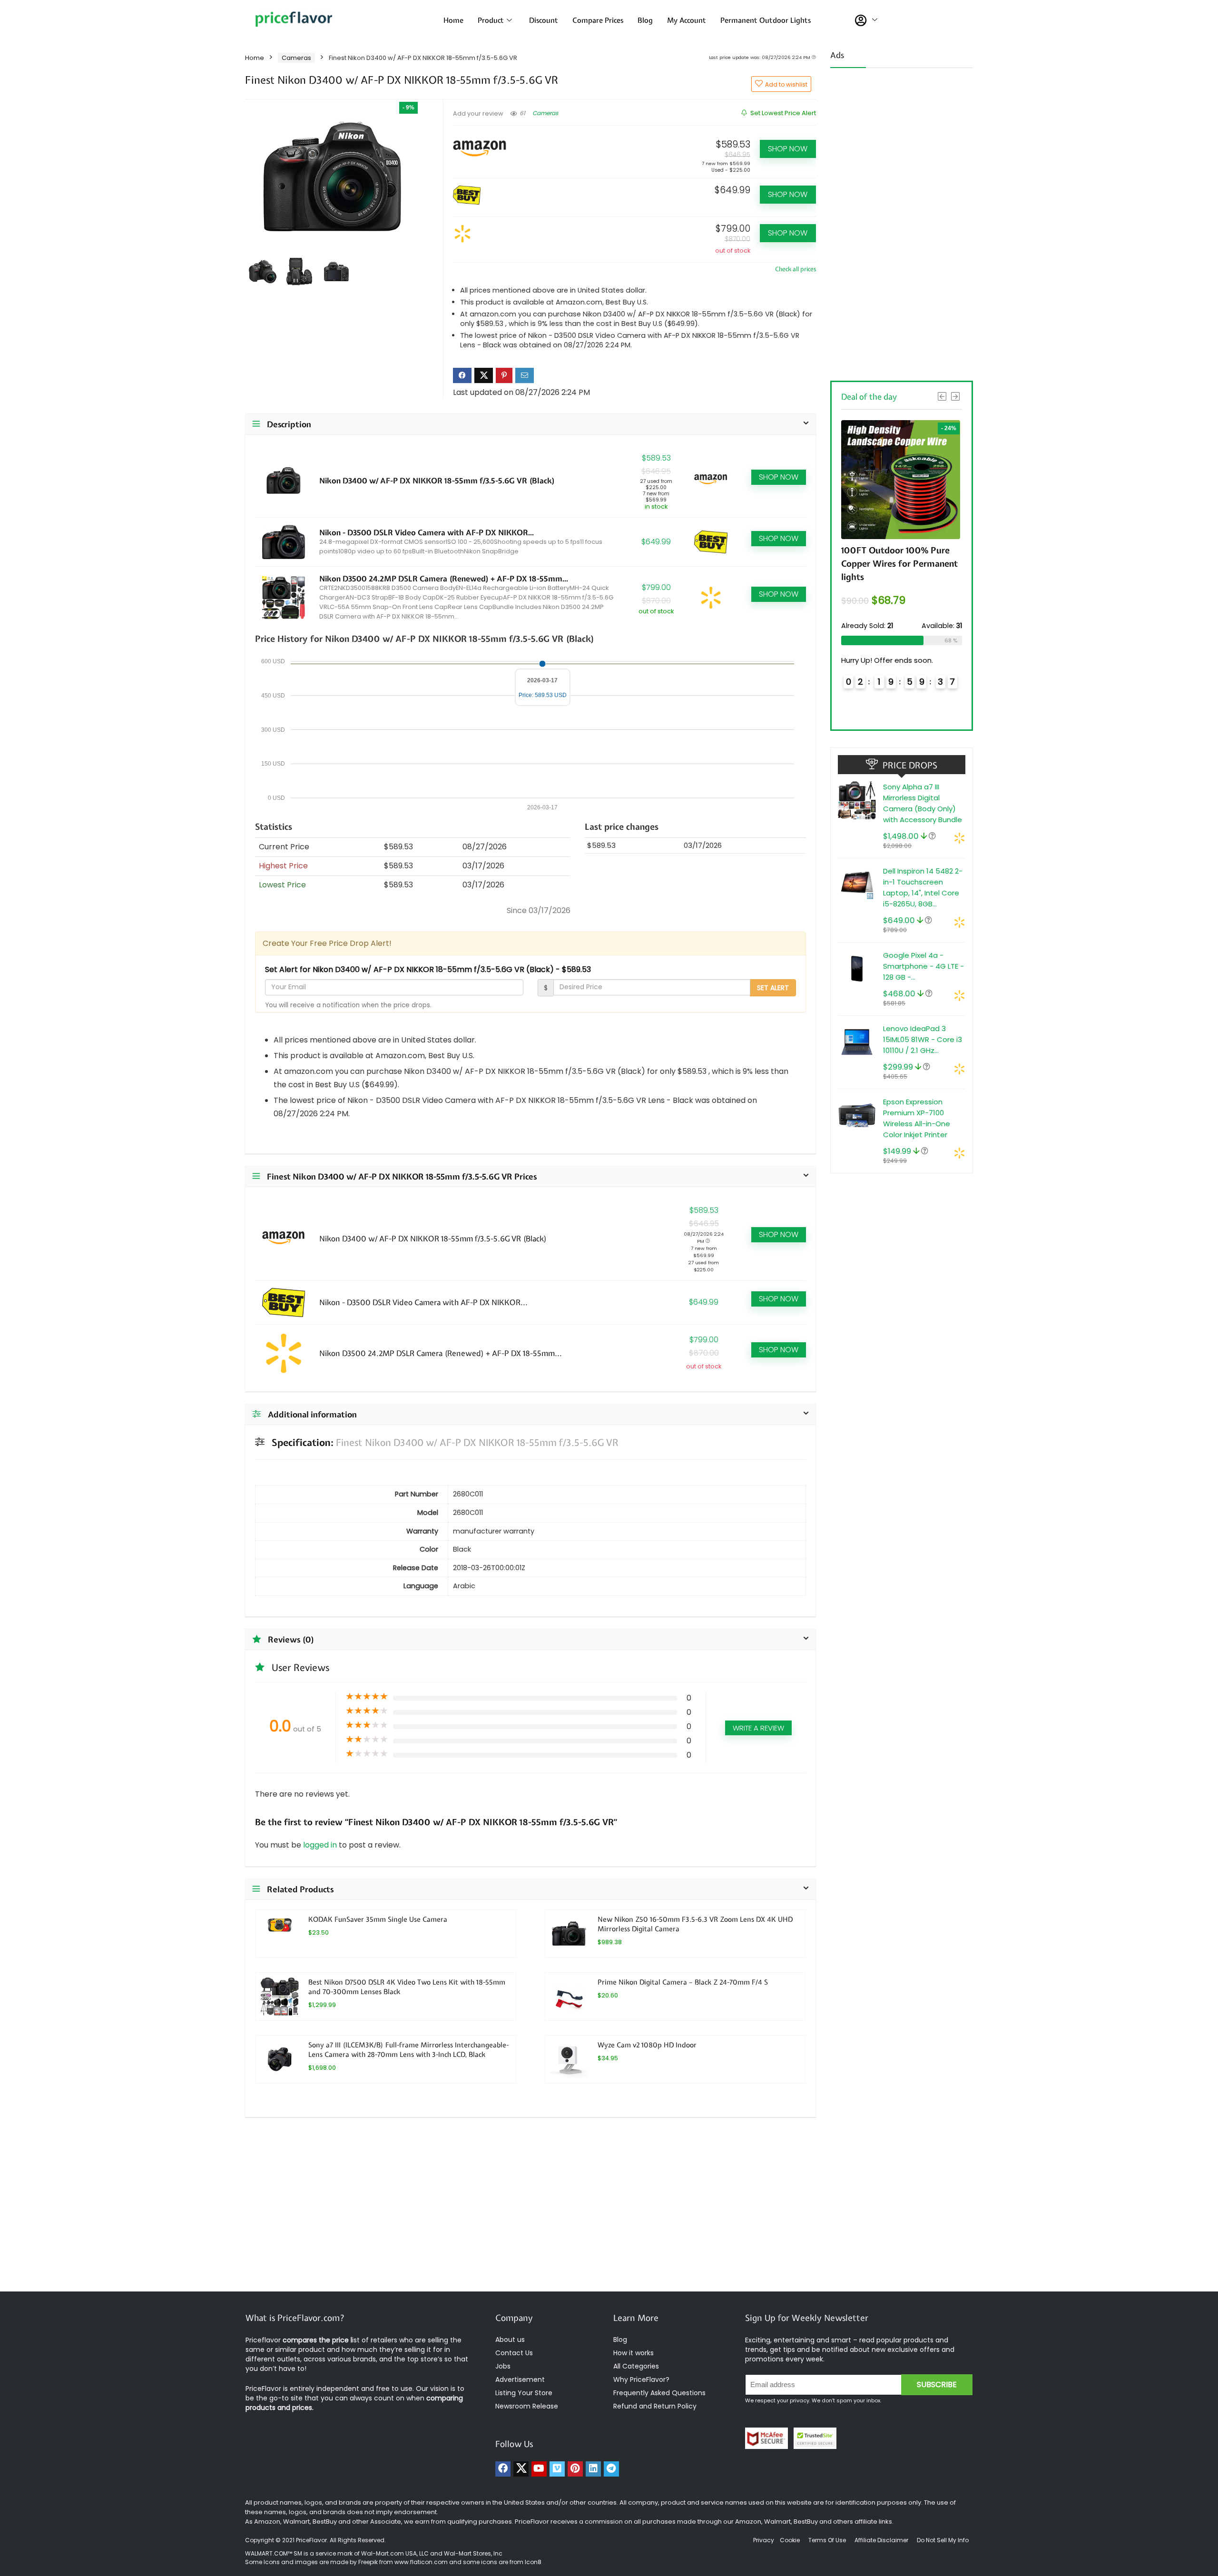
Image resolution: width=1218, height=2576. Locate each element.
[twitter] (521, 2469)
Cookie (790, 2540)
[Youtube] (539, 2469)
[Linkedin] (593, 2469)
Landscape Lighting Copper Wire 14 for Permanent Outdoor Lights (896, 564)
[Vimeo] (557, 2469)
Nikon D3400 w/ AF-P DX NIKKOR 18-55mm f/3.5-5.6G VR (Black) (437, 481)
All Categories (636, 2366)
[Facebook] (503, 2469)
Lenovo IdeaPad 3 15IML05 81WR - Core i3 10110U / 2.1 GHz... (923, 1039)
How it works (634, 2353)
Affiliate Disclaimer (881, 2540)
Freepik (368, 2562)
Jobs (503, 2366)
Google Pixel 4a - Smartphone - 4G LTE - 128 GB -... (923, 966)
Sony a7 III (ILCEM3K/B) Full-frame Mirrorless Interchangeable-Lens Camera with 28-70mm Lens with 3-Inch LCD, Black (408, 2050)
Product (491, 20)
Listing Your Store (525, 2393)
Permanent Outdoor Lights (766, 20)
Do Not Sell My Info (943, 2540)
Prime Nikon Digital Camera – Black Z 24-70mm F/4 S (683, 1982)
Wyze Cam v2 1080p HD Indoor (647, 2045)
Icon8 (533, 2562)
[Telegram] (611, 2469)
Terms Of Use (827, 2540)
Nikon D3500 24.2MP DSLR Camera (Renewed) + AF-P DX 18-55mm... (444, 579)
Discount (544, 20)
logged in (321, 1845)
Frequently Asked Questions (659, 2393)
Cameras (296, 58)
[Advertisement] (902, 221)
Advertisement (520, 2379)
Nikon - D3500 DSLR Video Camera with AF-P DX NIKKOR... (427, 532)
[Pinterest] (575, 2469)
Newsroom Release (527, 2406)
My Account (687, 20)
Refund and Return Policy (655, 2406)
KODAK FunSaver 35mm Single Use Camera (378, 1919)
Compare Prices (598, 20)
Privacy (764, 2540)
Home (453, 20)
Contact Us (514, 2353)
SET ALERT (773, 988)
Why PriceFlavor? (641, 2379)
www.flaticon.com (421, 2562)
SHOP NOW (788, 149)
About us (510, 2340)
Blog (645, 20)
